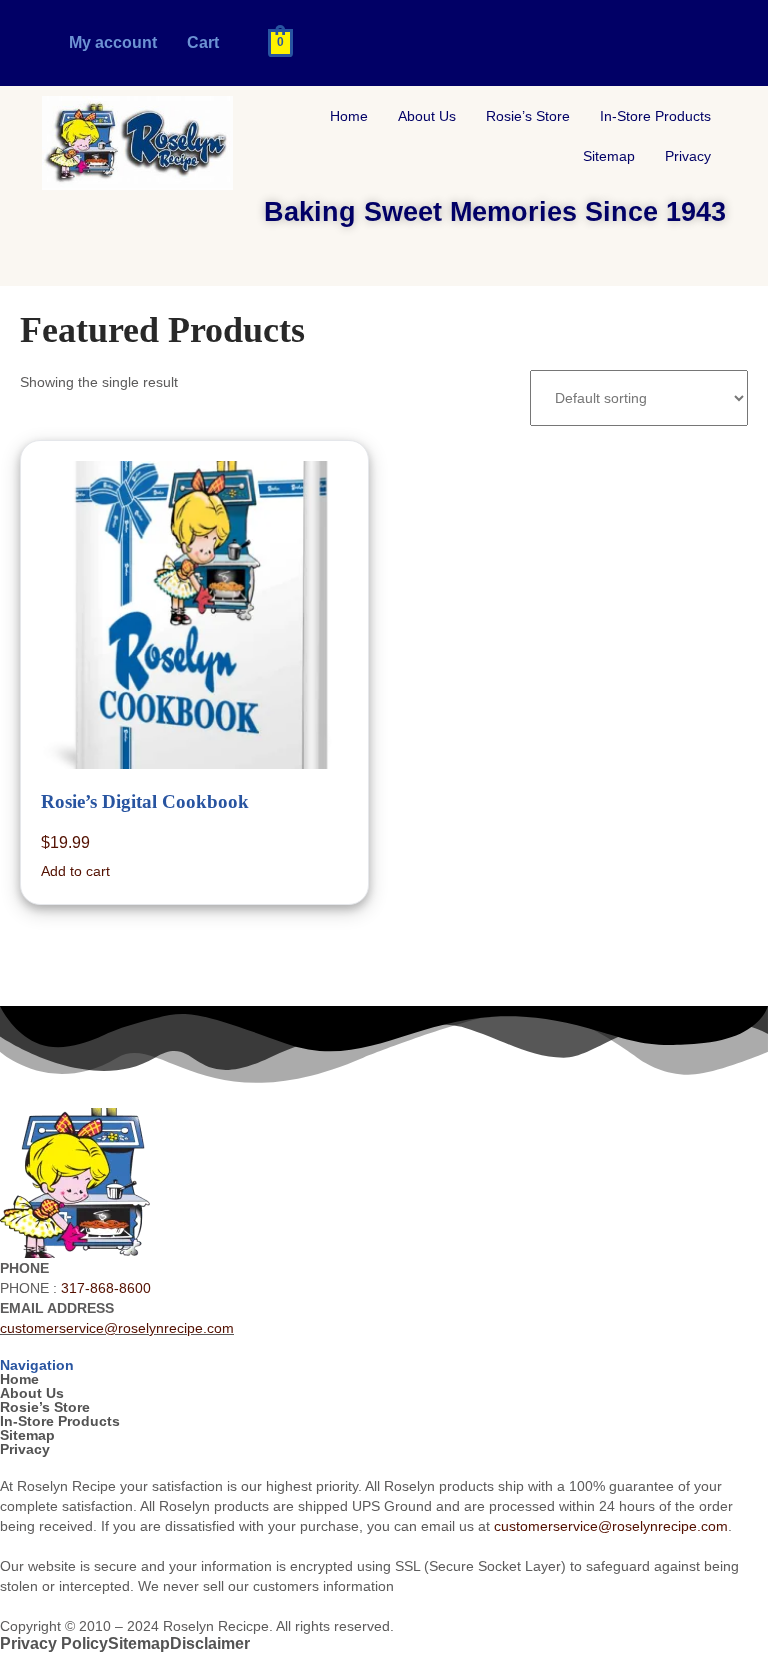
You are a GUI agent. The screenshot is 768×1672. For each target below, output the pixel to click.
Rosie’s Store (528, 116)
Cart (203, 42)
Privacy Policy (54, 1644)
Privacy (688, 156)
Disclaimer (210, 1644)
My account (113, 42)
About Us (427, 116)
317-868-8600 (106, 1288)
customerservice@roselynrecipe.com (117, 1328)
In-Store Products (655, 116)
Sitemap (609, 156)
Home (349, 116)
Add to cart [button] (75, 871)
